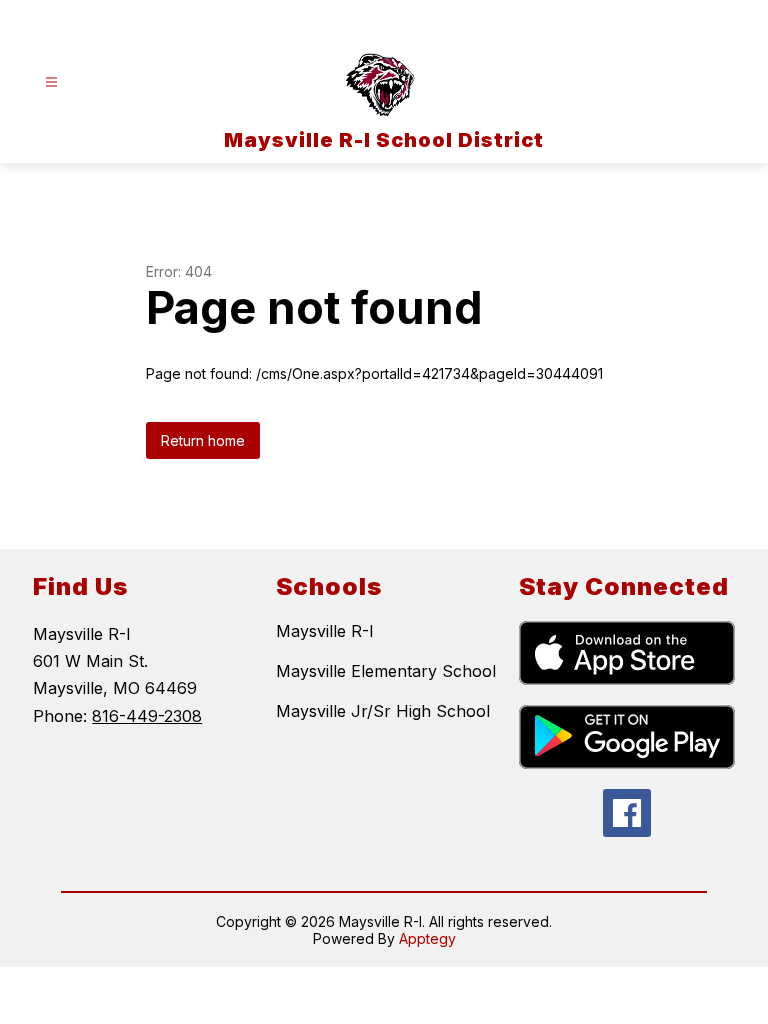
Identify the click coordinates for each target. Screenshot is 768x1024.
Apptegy (427, 938)
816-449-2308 (147, 716)
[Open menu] (51, 82)
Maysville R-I (325, 631)
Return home (203, 440)
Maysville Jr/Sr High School (383, 711)
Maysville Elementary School (386, 671)
